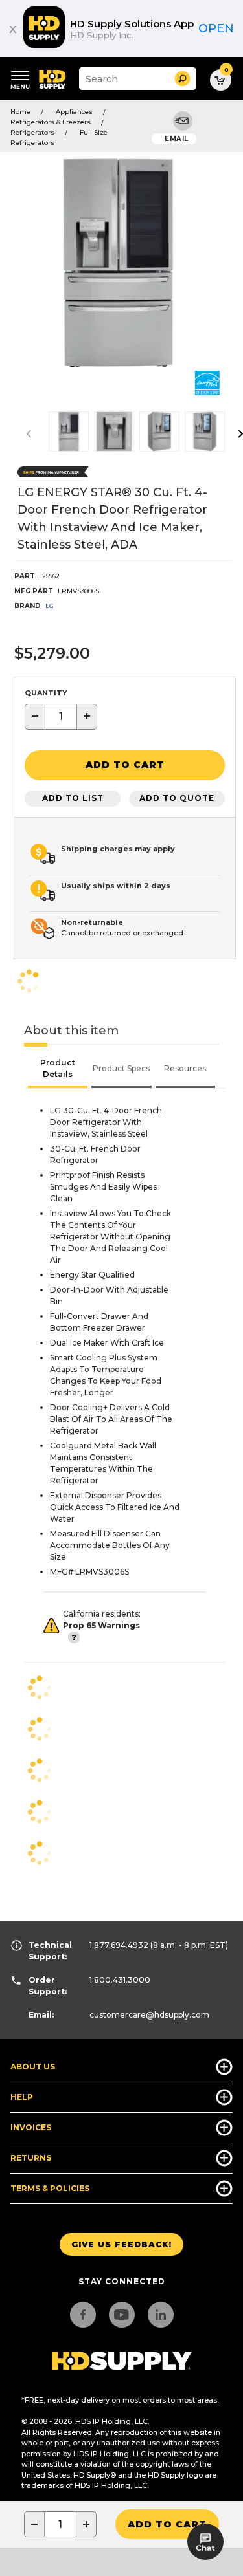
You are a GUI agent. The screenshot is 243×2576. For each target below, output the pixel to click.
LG (50, 606)
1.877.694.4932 (119, 1945)
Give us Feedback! (121, 2244)
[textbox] (61, 717)
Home (20, 112)
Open (216, 28)
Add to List (73, 798)
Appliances (74, 112)
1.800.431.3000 (120, 1980)
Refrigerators (32, 132)
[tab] (58, 1070)
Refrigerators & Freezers (51, 122)
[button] (182, 79)
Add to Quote (177, 798)
